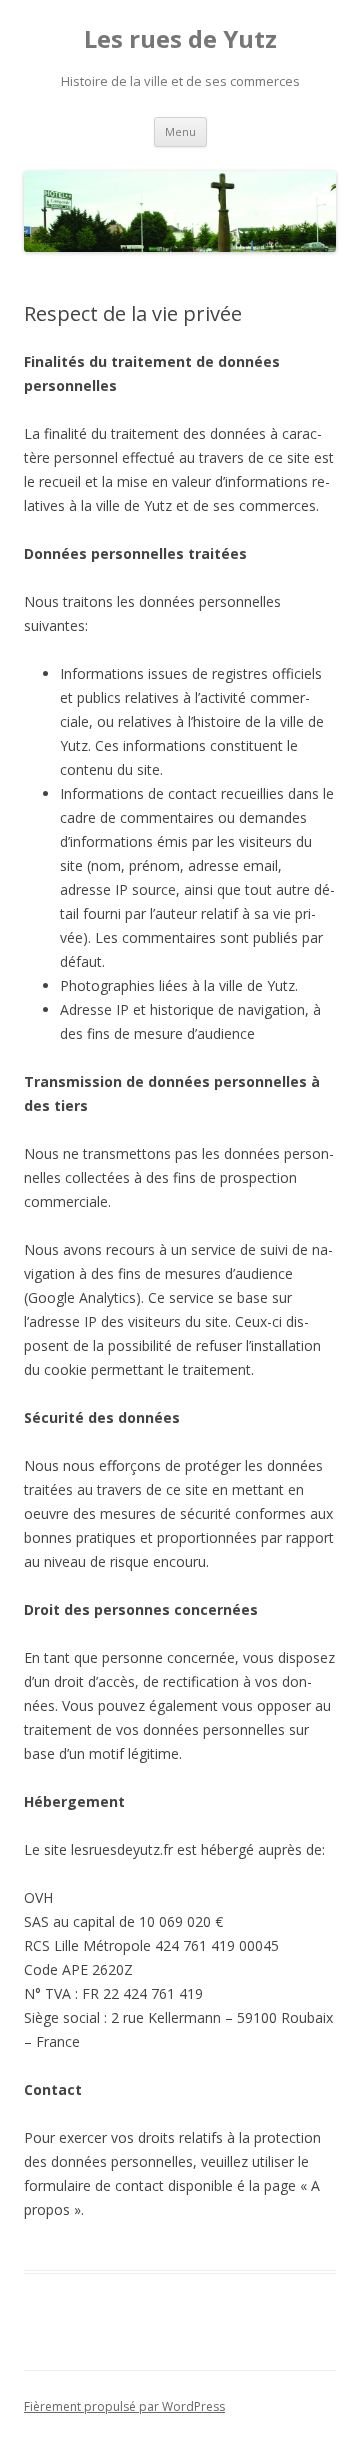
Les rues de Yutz (180, 39)
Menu (180, 131)
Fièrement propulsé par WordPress (124, 2406)
